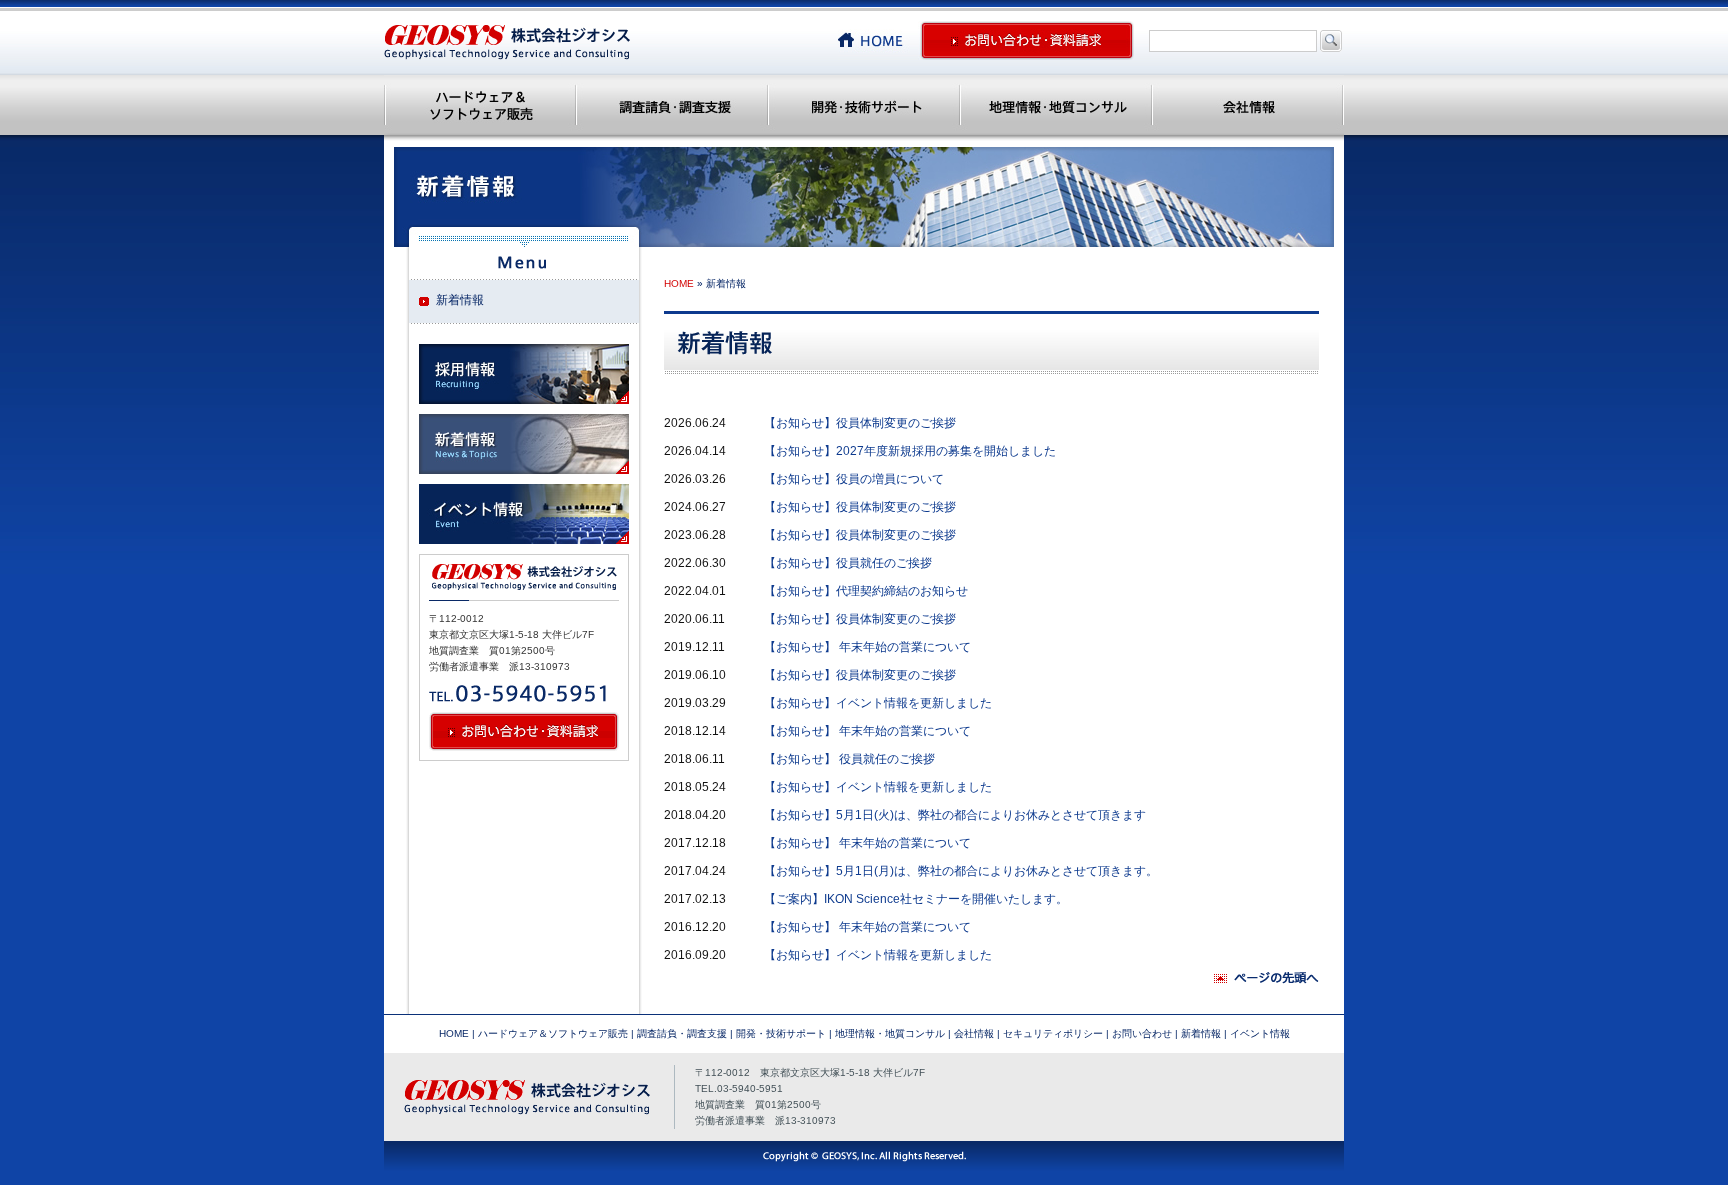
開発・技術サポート (864, 105)
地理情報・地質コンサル (1056, 105)
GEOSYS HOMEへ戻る (879, 40)
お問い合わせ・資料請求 (1027, 40)
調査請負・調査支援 (672, 105)
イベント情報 (1260, 1033)
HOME (679, 283)
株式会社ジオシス (507, 42)
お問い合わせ (1142, 1033)
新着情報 (1201, 1033)
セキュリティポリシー (1053, 1033)
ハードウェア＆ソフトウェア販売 (480, 105)
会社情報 (1248, 105)
